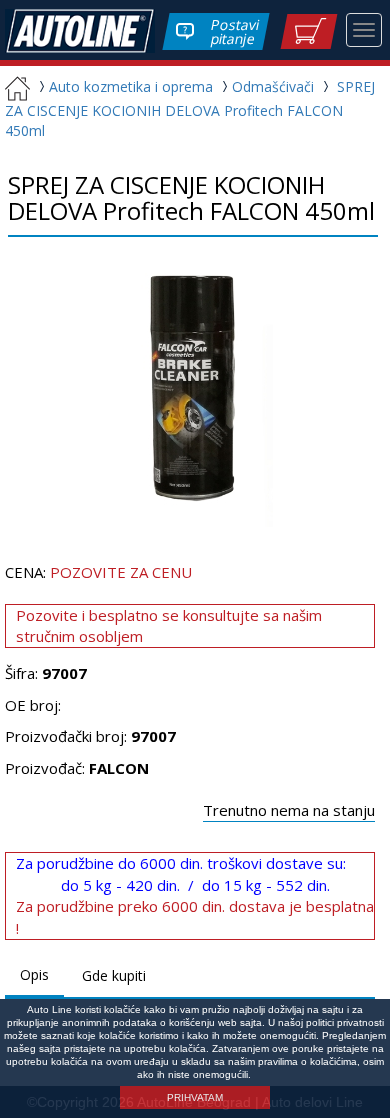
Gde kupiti (114, 975)
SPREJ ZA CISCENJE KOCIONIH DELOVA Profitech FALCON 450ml (190, 108)
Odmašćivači (275, 86)
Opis (34, 974)
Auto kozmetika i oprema (131, 86)
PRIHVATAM (195, 1097)
